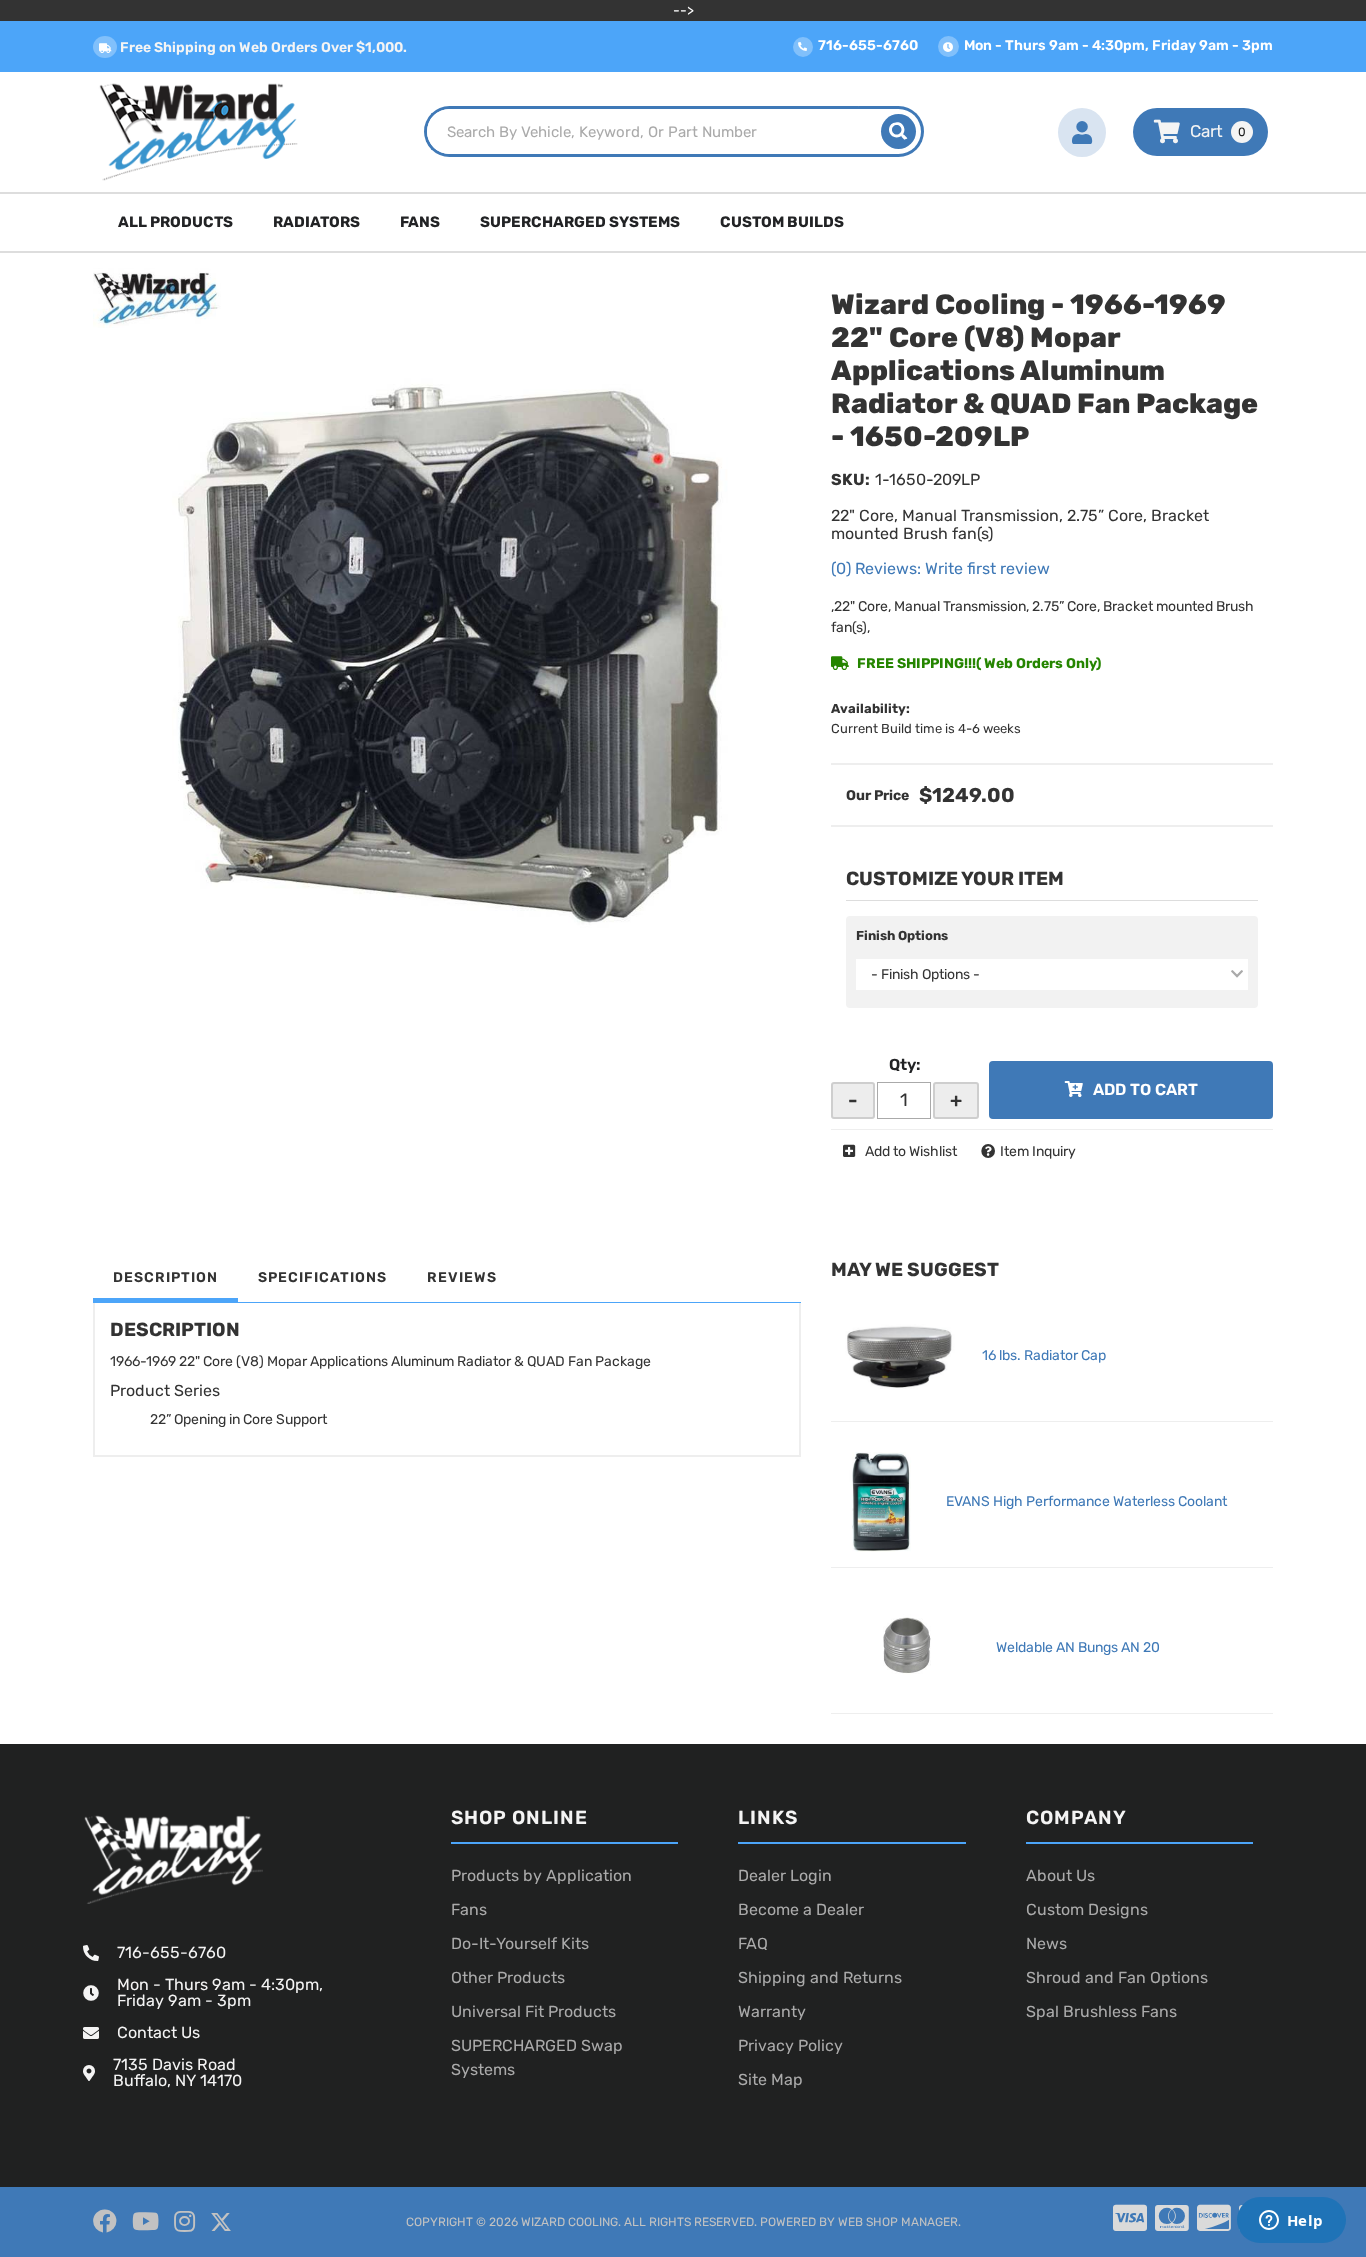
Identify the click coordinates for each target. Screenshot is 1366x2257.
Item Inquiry (1038, 1151)
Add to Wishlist (911, 1151)
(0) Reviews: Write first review (940, 568)
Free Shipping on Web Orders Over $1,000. (262, 47)
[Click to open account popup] (1082, 132)
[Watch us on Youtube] (145, 2222)
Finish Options (902, 935)
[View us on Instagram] (184, 2222)
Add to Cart (1145, 1089)
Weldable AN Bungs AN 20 (1078, 1647)
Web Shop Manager (898, 2222)
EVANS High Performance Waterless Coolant (1086, 1501)
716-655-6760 (171, 1952)
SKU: (850, 479)
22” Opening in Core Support (238, 1419)
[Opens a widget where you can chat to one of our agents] (1291, 2222)
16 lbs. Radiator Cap (1044, 1355)
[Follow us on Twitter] (221, 2222)
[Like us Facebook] (105, 2222)
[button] (674, 131)
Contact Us (158, 2032)
